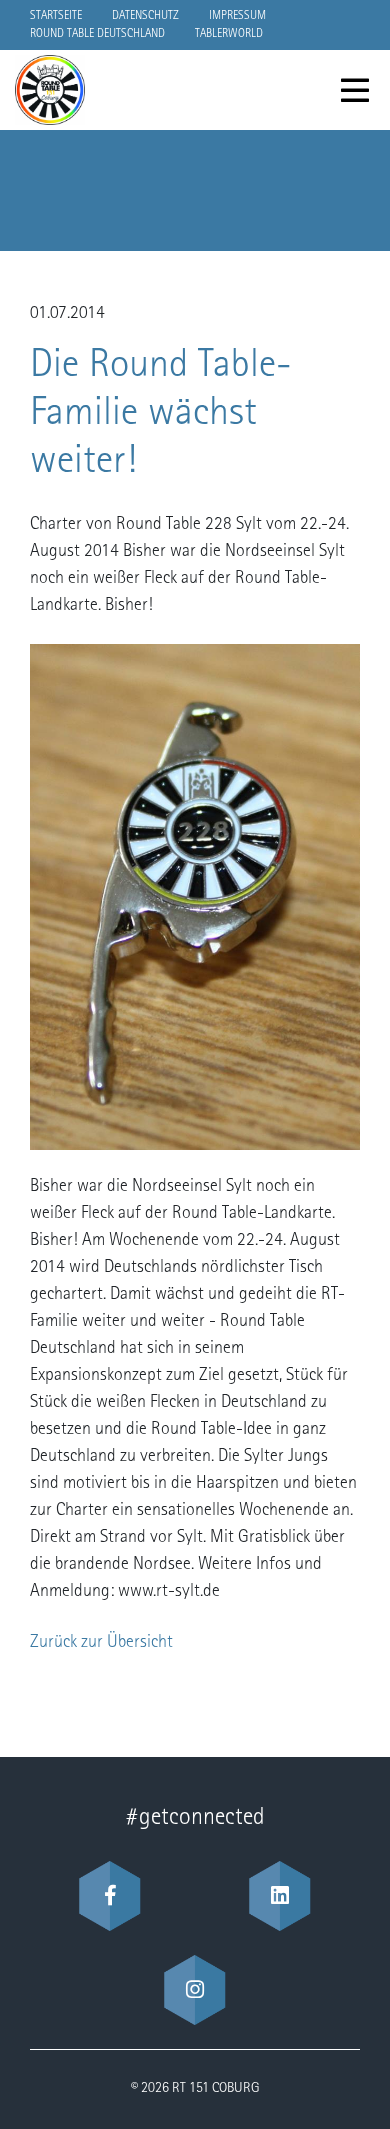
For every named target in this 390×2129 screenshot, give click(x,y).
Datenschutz (145, 16)
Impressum (237, 16)
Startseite (56, 16)
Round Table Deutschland (97, 34)
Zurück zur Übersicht (101, 1643)
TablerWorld (229, 34)
